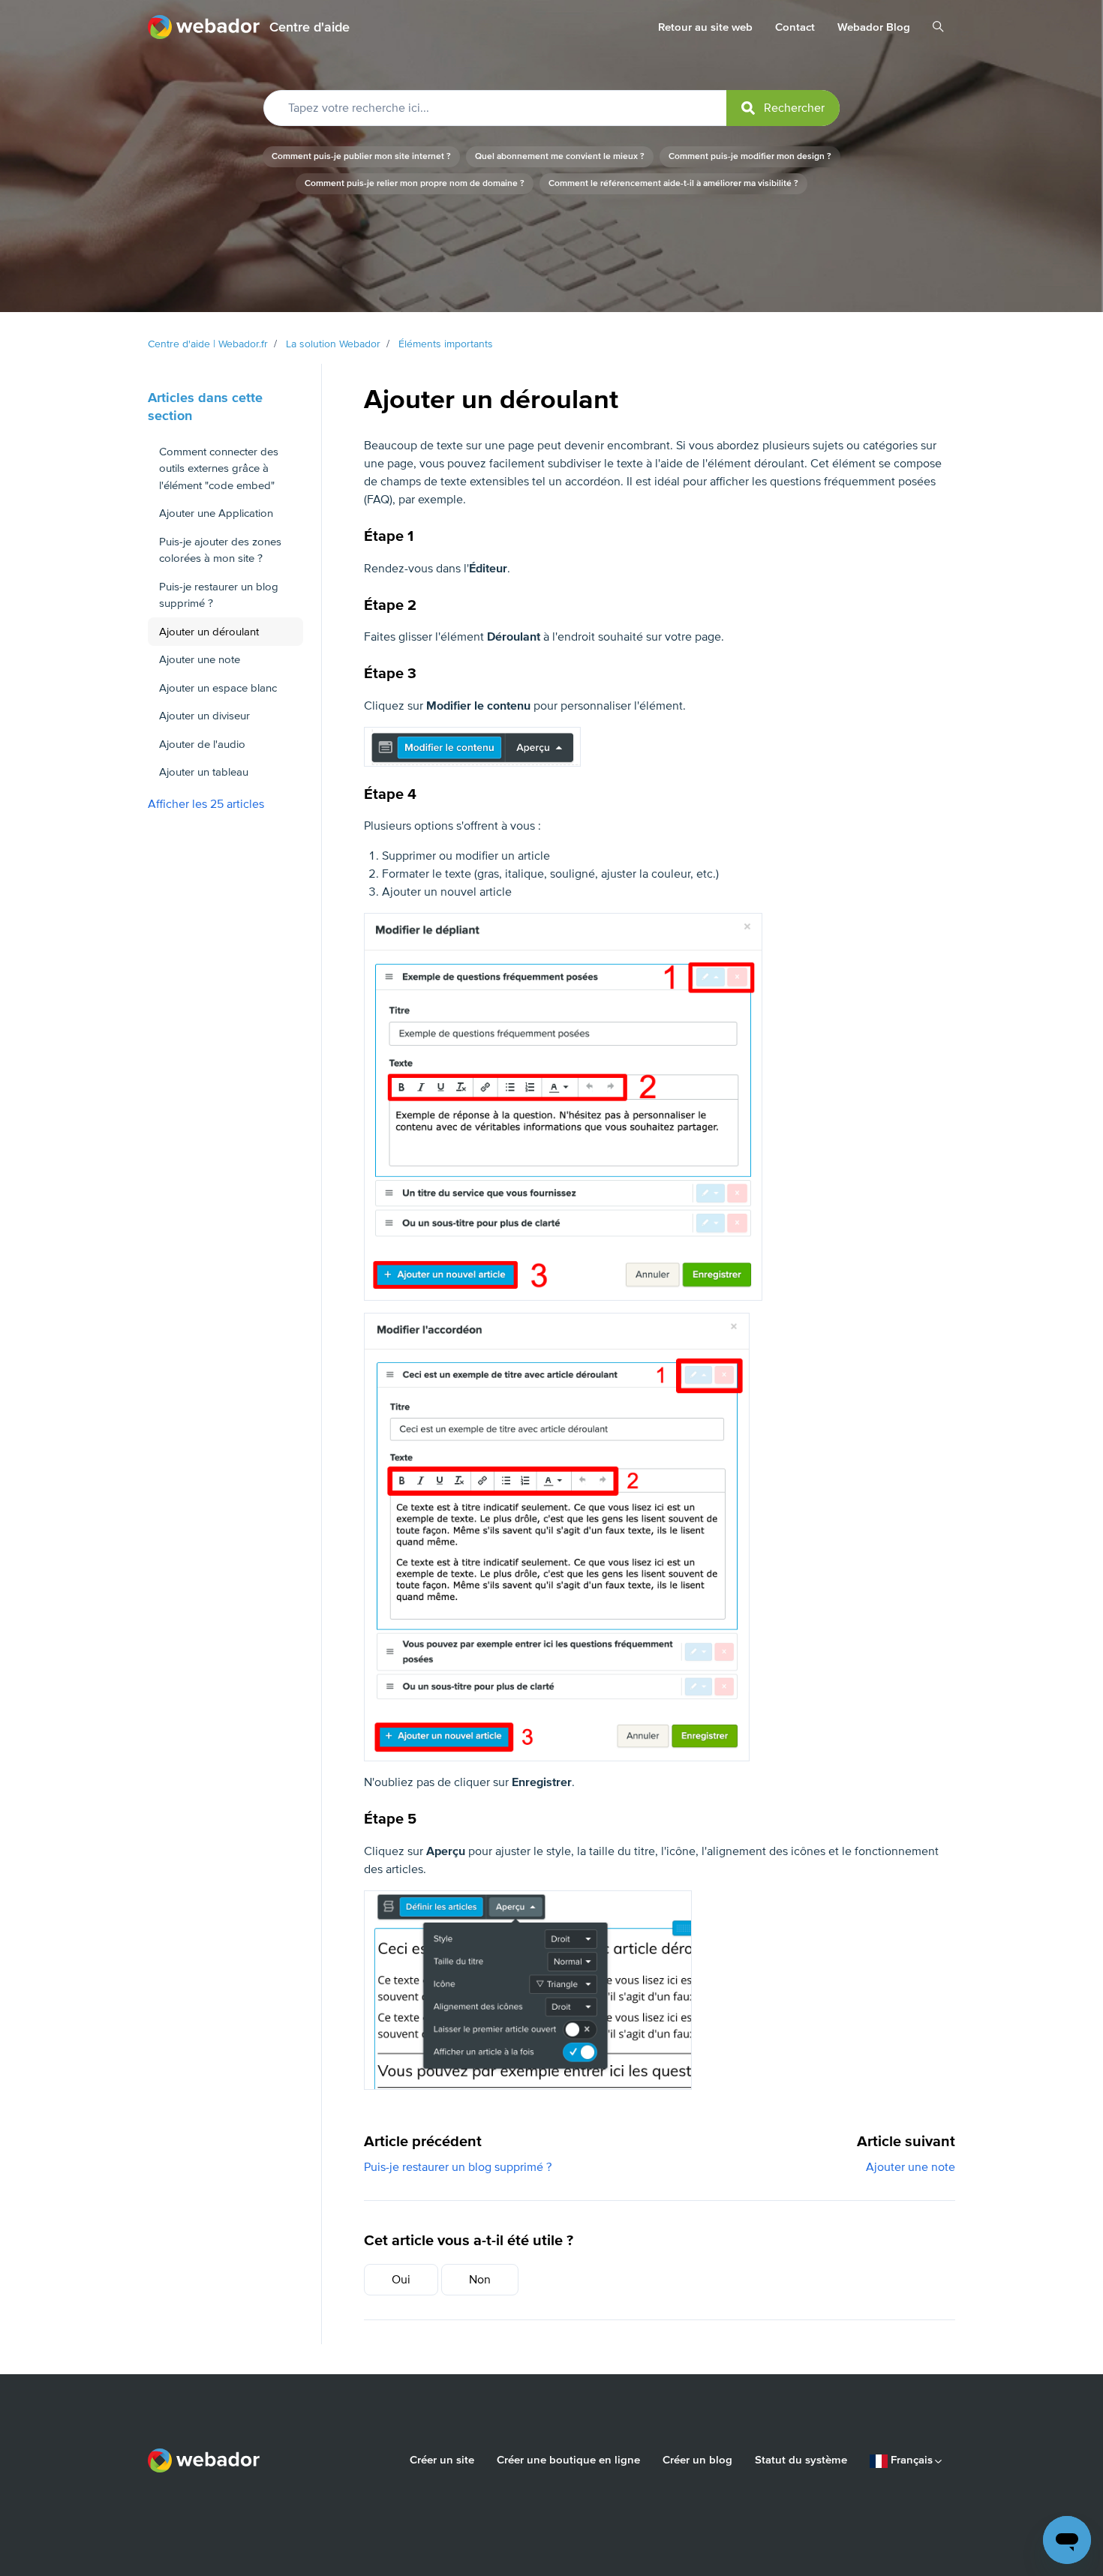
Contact (795, 27)
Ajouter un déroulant (209, 632)
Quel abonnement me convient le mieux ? (560, 156)
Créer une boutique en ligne (568, 2460)
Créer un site (442, 2460)
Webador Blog (874, 27)
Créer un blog (697, 2460)
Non (480, 2280)
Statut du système (801, 2460)
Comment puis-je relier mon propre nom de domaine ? (415, 183)
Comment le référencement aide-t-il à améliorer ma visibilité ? (673, 183)
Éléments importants (446, 344)
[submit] (783, 108)
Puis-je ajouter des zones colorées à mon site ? (220, 550)
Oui (401, 2280)
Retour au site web (705, 27)
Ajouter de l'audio (202, 744)
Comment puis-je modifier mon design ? (750, 156)
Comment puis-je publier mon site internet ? (361, 156)
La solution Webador (333, 344)
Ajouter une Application (216, 513)
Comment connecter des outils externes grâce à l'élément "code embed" (219, 468)
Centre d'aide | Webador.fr (208, 344)
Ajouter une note (911, 2167)
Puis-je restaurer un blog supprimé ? (458, 2167)
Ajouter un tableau (204, 772)
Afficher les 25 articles (206, 804)
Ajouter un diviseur (204, 716)
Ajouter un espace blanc (218, 688)
